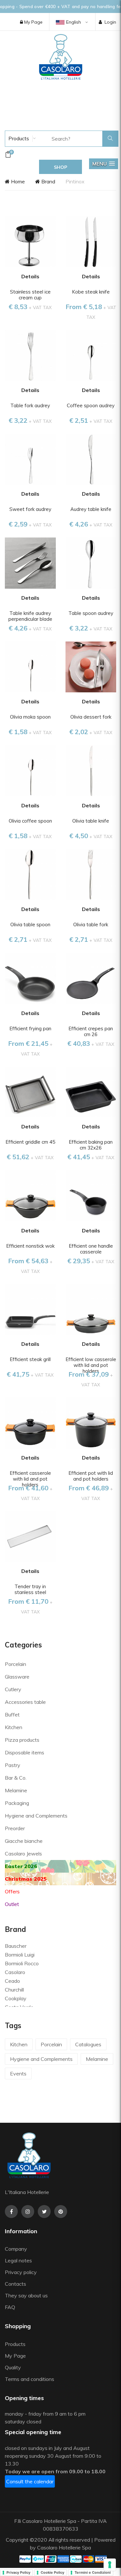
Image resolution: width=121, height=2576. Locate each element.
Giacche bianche (24, 1841)
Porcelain (15, 1664)
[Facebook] (11, 2212)
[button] (104, 164)
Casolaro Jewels (23, 1854)
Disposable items (25, 1752)
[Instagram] (28, 2212)
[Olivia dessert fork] (91, 666)
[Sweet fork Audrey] (30, 459)
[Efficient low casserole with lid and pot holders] (91, 1309)
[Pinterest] (61, 2212)
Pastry (13, 1765)
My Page (33, 22)
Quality (14, 2367)
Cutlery (13, 1689)
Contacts (15, 2284)
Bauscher (16, 1946)
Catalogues (88, 2044)
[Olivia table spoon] (30, 874)
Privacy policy (21, 2272)
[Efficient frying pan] (30, 978)
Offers (12, 1891)
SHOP (60, 167)
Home (17, 181)
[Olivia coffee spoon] (30, 770)
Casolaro (15, 1972)
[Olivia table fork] (91, 874)
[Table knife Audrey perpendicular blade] (30, 562)
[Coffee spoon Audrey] (91, 355)
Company (16, 2249)
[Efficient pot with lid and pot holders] (91, 1422)
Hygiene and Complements (36, 1816)
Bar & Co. (16, 1778)
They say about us (26, 2295)
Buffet (12, 1715)
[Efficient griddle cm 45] (30, 1092)
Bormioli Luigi (20, 1955)
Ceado (12, 1981)
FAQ (10, 2307)
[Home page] (61, 57)
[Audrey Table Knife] (91, 459)
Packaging (17, 1803)
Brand (48, 181)
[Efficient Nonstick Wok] (30, 1195)
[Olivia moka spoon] (30, 666)
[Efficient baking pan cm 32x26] (91, 1092)
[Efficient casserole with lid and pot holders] (30, 1422)
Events (18, 2074)
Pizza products (22, 1740)
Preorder (15, 1828)
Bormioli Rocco (22, 1963)
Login (110, 22)
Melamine (16, 1790)
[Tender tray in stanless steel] (30, 1536)
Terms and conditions (30, 2379)
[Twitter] (44, 2212)
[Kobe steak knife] (91, 241)
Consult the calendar (30, 2481)
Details (30, 276)
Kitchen (14, 1727)
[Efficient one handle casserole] (91, 1195)
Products (18, 138)
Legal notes (18, 2260)
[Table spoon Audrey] (91, 562)
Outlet (12, 1904)
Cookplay (16, 1998)
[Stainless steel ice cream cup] (30, 241)
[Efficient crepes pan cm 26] (91, 978)
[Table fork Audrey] (30, 355)
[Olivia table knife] (91, 770)
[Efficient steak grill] (30, 1309)
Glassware (17, 1677)
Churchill (14, 1990)
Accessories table (25, 1702)
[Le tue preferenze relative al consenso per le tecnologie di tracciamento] (110, 2565)
